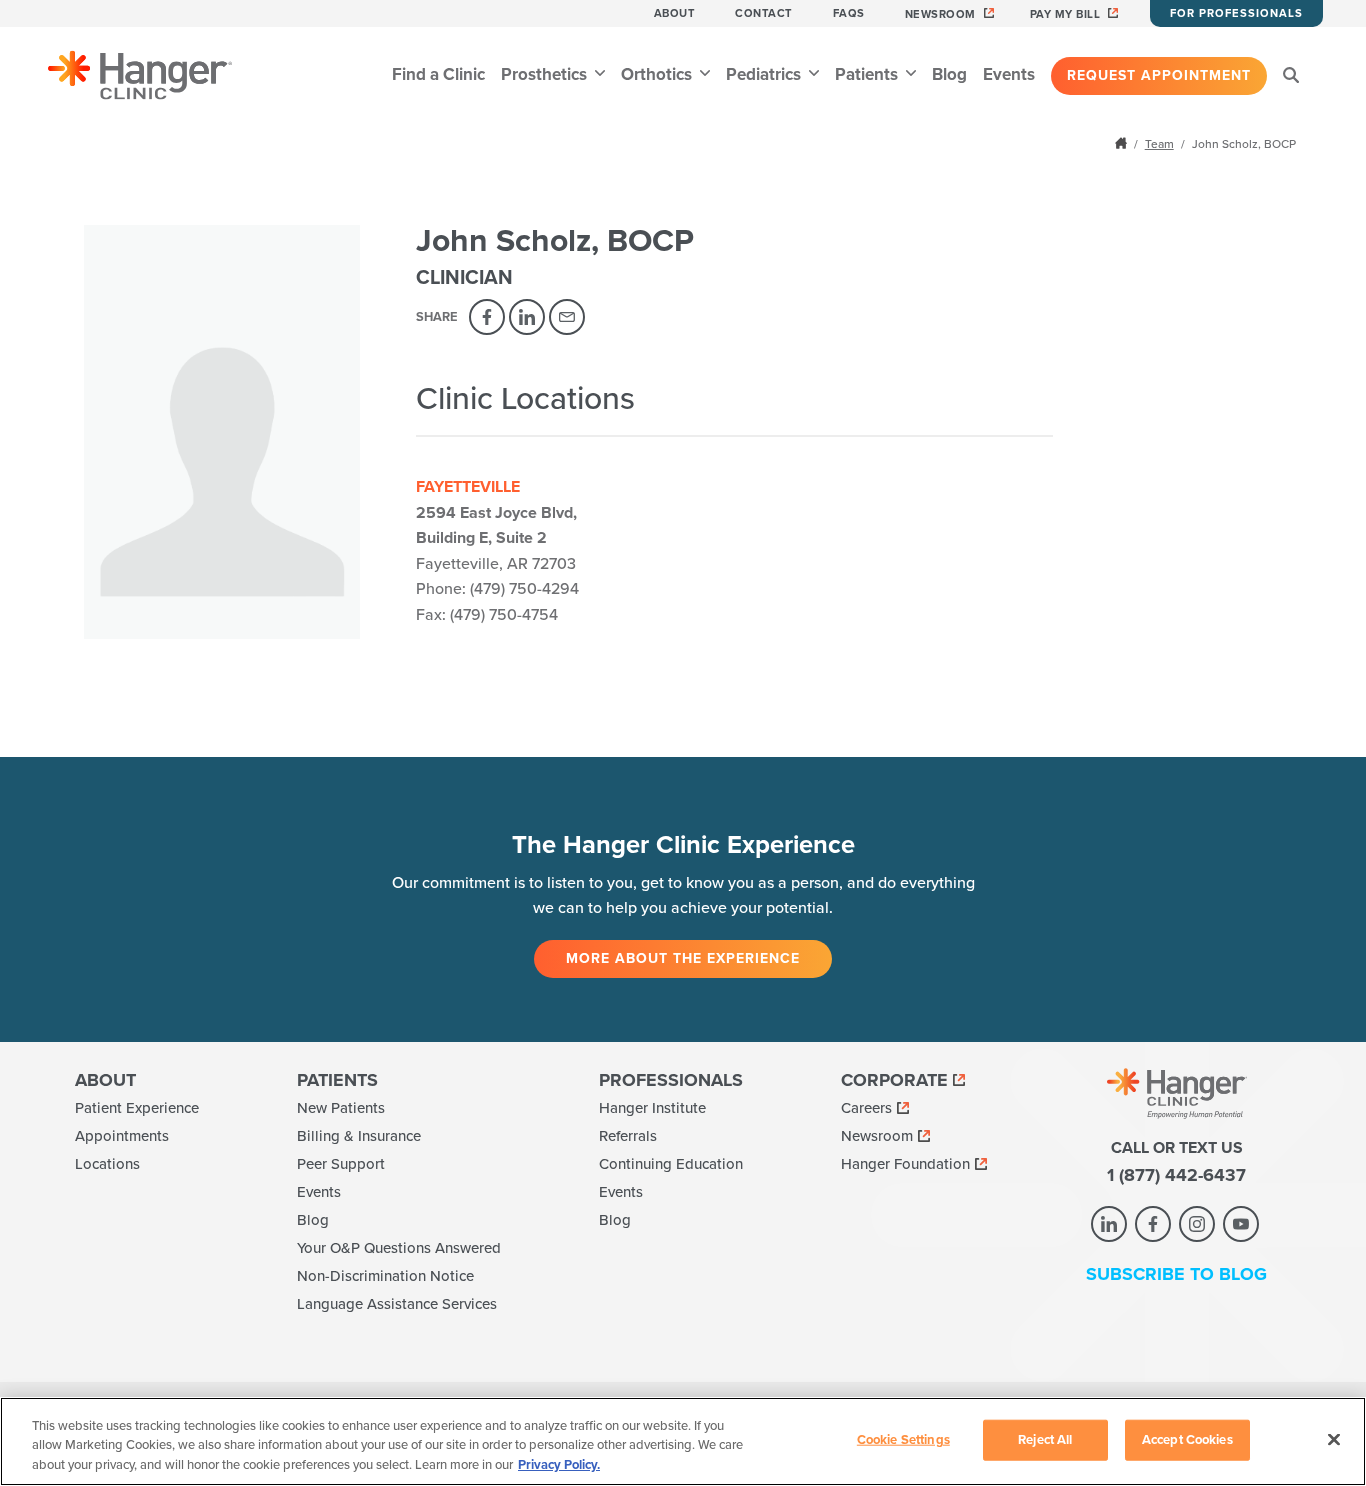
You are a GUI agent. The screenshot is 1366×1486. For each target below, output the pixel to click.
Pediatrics (765, 74)
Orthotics (658, 74)
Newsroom (940, 14)
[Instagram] (1197, 1224)
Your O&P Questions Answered (399, 1248)
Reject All (1045, 1439)
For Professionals (1236, 13)
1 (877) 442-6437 (1176, 1175)
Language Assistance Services (397, 1304)
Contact (764, 13)
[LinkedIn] (527, 317)
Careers (866, 1108)
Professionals (671, 1080)
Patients (868, 74)
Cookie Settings (903, 1439)
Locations (107, 1164)
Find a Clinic (438, 74)
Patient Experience (137, 1108)
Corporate (894, 1080)
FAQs (849, 13)
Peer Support (341, 1164)
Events (1009, 74)
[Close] (1334, 1439)
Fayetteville (468, 487)
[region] (683, 1441)
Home (1123, 143)
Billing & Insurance (359, 1136)
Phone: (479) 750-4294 (497, 589)
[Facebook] (487, 317)
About (675, 13)
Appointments (122, 1136)
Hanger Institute (652, 1108)
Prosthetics (546, 74)
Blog (949, 74)
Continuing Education (671, 1164)
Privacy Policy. (559, 1465)
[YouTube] (1241, 1224)
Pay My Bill (1065, 14)
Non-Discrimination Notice (385, 1276)
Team (1159, 144)
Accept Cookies (1187, 1439)
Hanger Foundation (905, 1164)
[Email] (567, 317)
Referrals (628, 1136)
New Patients (341, 1108)
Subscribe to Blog (1176, 1274)
